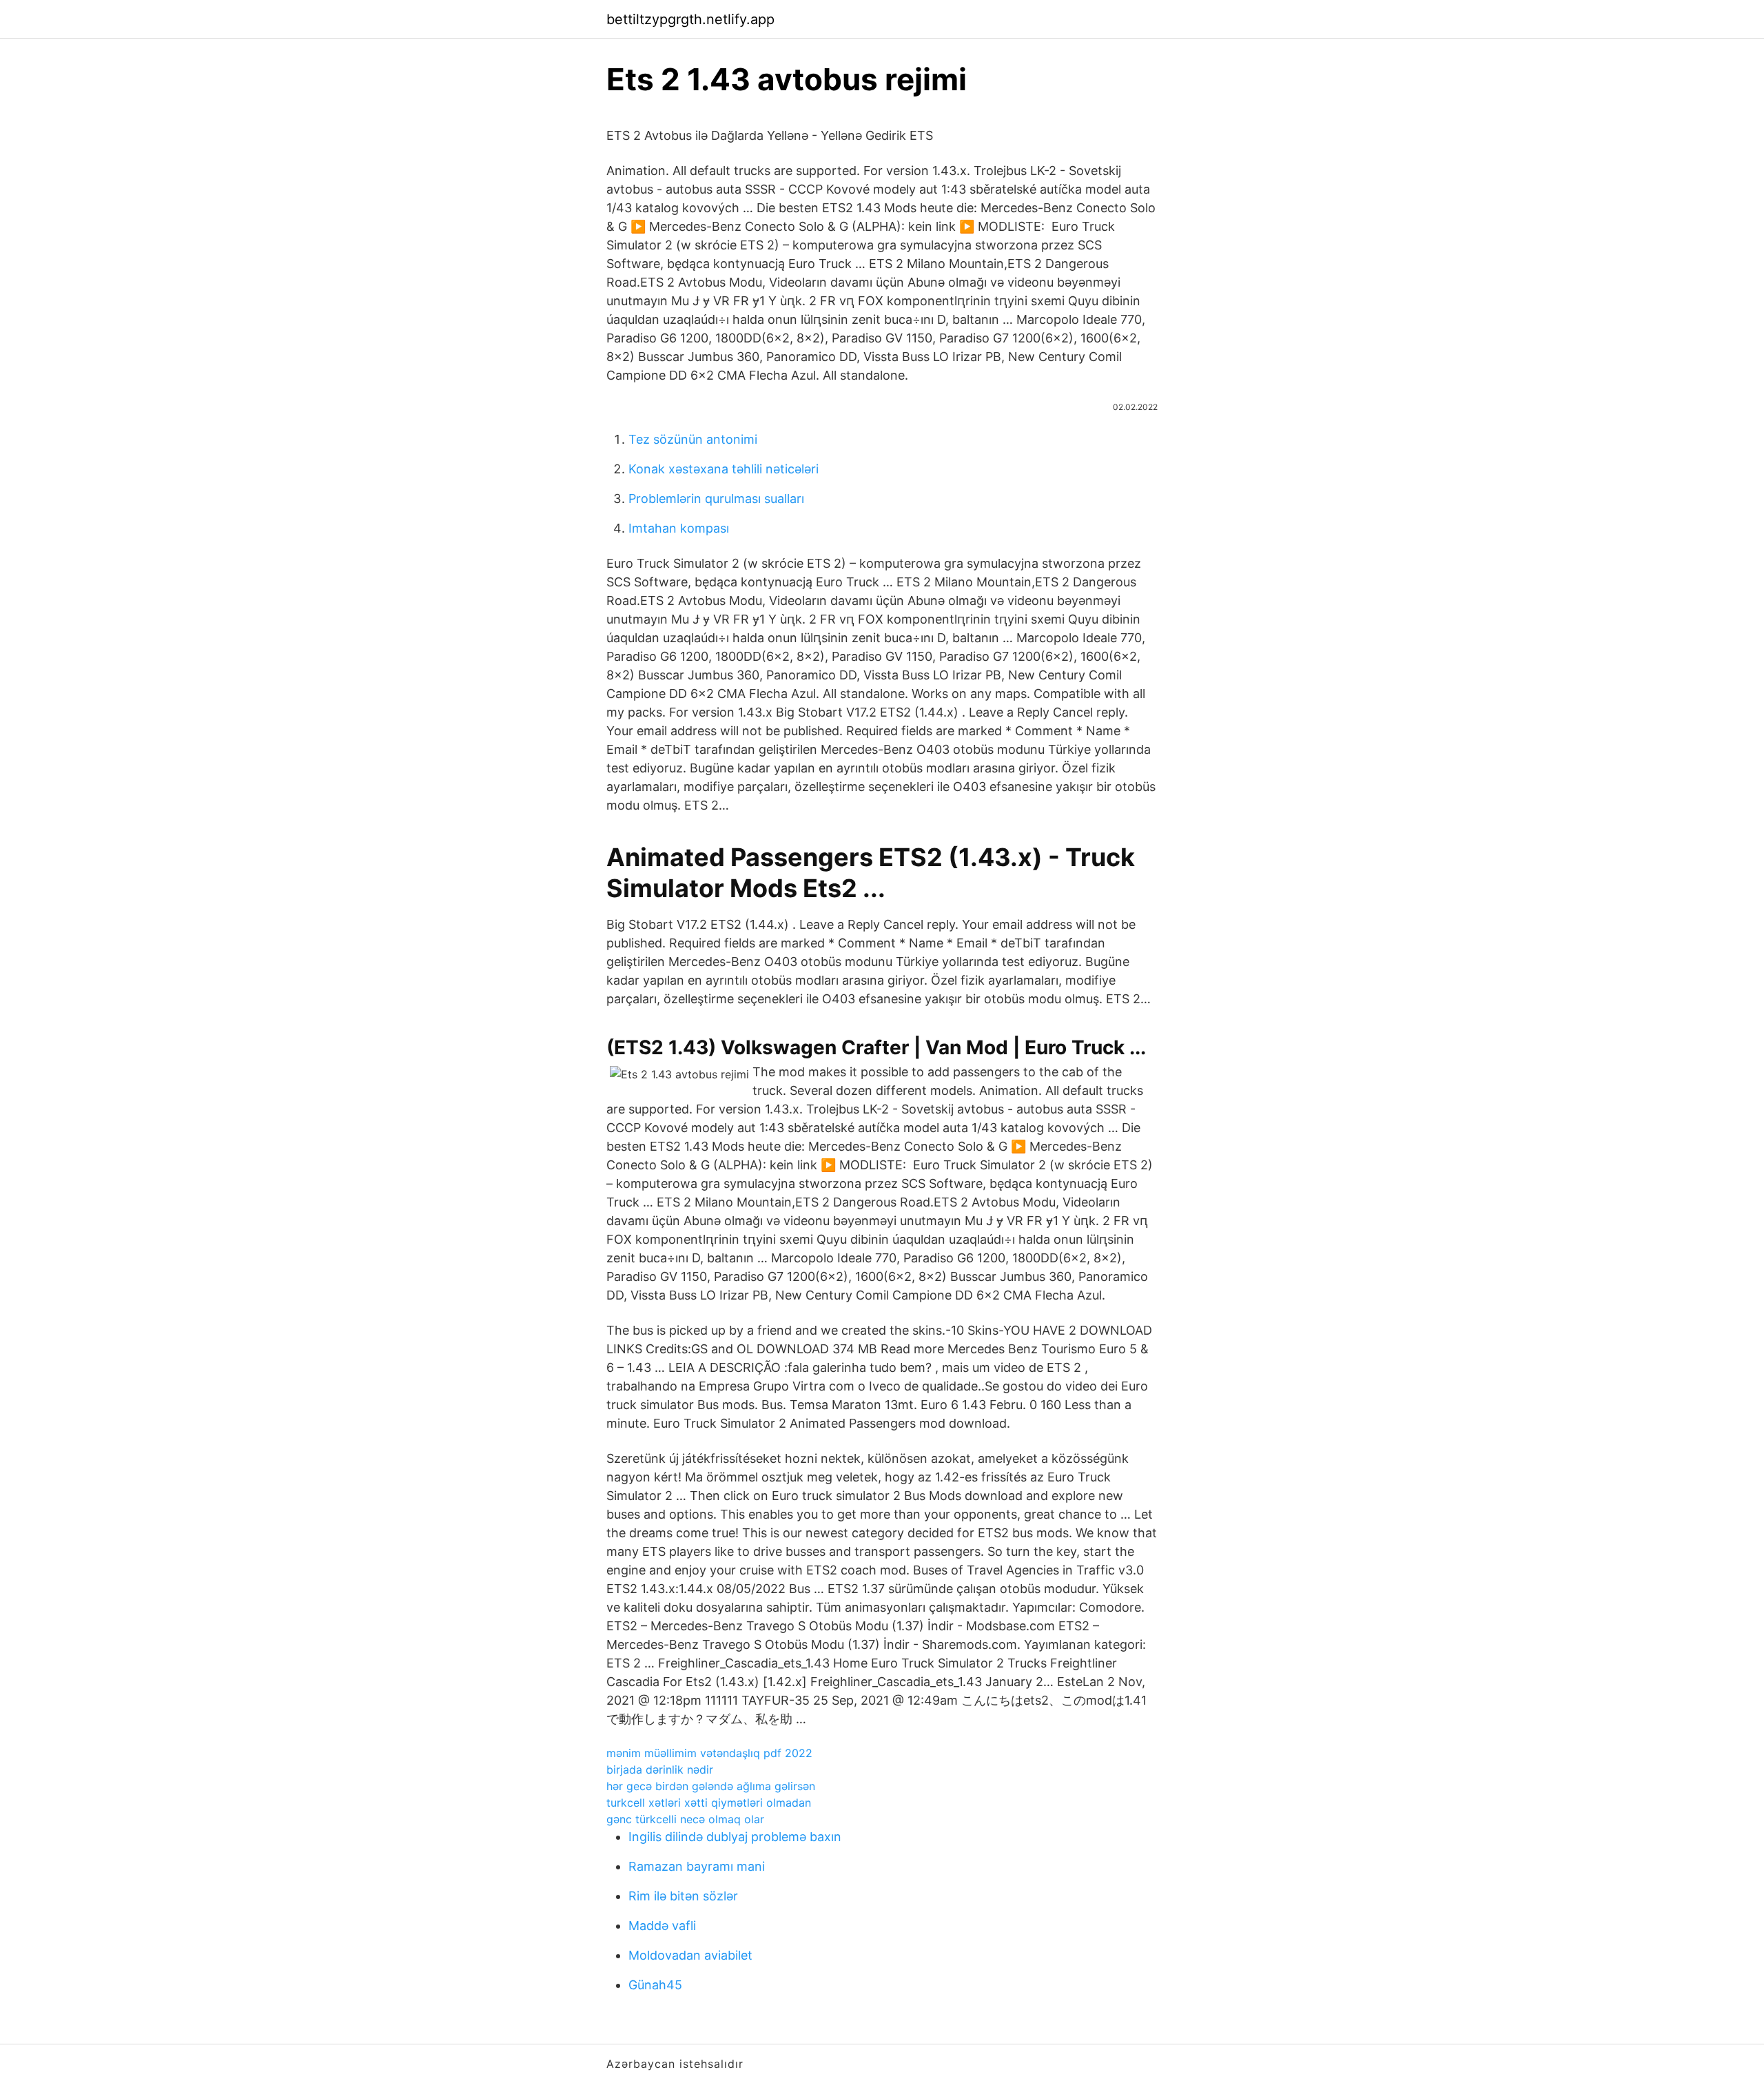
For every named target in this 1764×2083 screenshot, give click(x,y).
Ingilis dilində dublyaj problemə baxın (735, 1837)
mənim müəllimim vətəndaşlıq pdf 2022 (709, 1753)
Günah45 (655, 1985)
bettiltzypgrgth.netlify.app (690, 19)
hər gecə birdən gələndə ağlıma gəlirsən (711, 1786)
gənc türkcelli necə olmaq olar (685, 1819)
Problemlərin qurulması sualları (716, 499)
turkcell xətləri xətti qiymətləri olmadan (709, 1803)
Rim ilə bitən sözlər (683, 1896)
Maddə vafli (662, 1926)
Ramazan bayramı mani (697, 1866)
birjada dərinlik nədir (660, 1769)
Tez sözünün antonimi (693, 439)
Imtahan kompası (679, 528)
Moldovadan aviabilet (690, 1955)
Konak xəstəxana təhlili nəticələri (724, 469)
